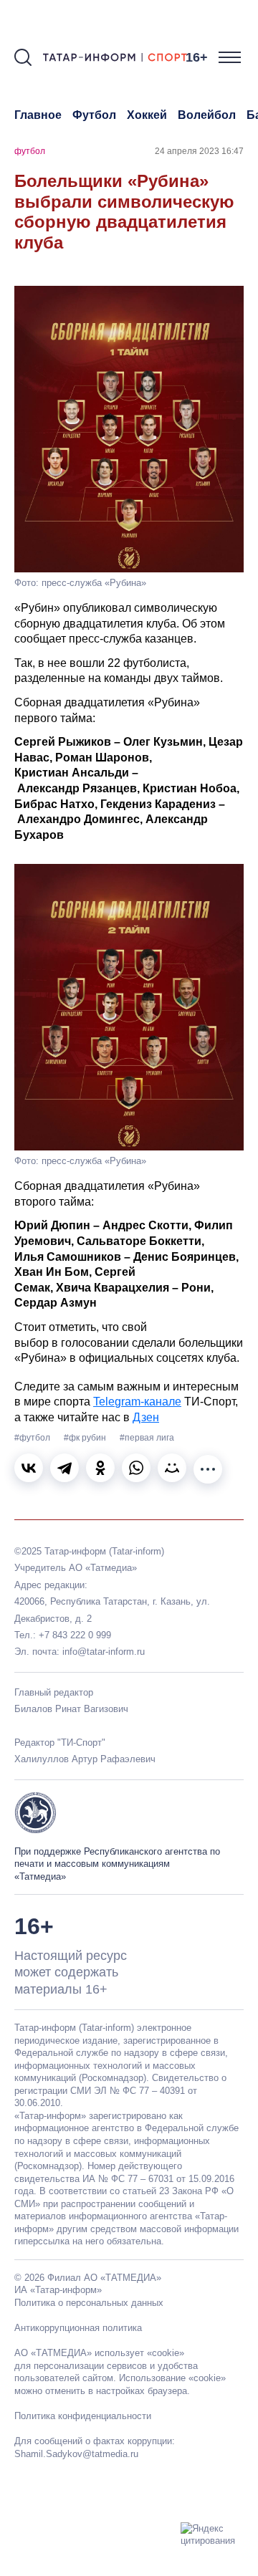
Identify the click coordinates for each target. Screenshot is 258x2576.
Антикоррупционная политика (78, 2328)
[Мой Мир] (172, 1468)
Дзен (146, 1417)
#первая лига (147, 1438)
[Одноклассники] (100, 1468)
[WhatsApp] (136, 1468)
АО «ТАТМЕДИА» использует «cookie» (99, 2353)
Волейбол (207, 115)
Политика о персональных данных (89, 2303)
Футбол (94, 115)
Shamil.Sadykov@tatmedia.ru (76, 2454)
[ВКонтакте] (29, 1468)
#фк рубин (86, 1438)
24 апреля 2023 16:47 (199, 151)
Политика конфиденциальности (83, 2416)
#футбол (33, 1438)
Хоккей (147, 115)
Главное (38, 115)
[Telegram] (64, 1468)
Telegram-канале (137, 1402)
